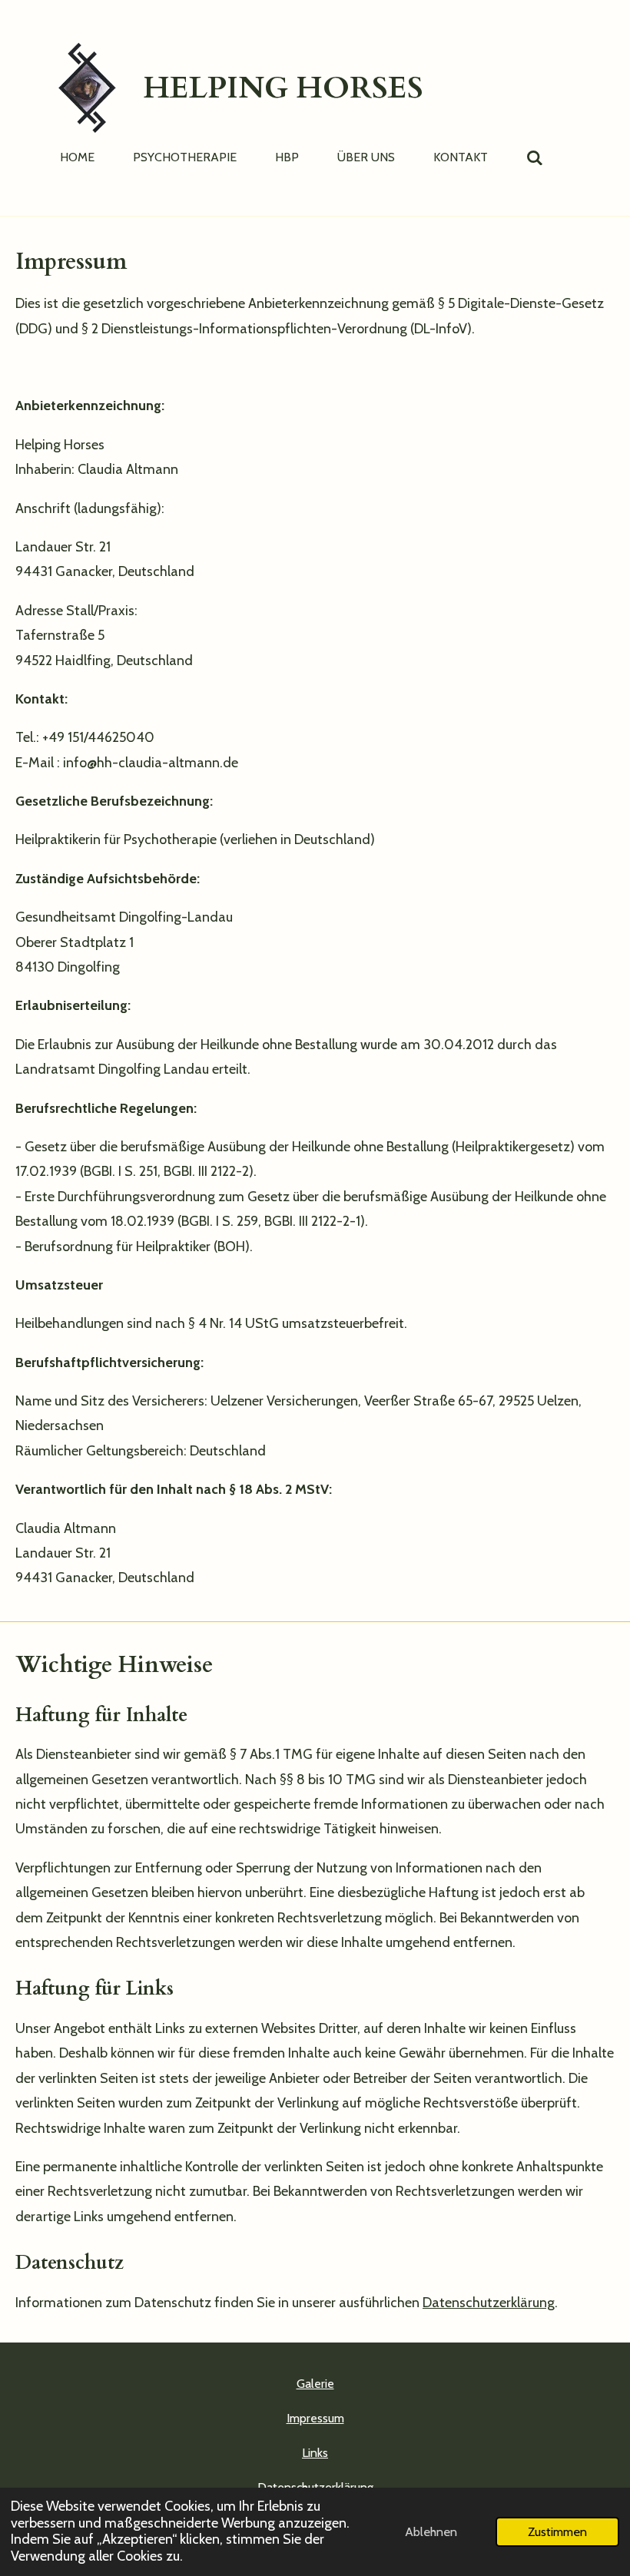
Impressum (315, 2418)
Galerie (315, 2384)
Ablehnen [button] (431, 2531)
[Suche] (535, 158)
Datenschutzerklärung (489, 2303)
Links (315, 2453)
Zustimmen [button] (557, 2531)
